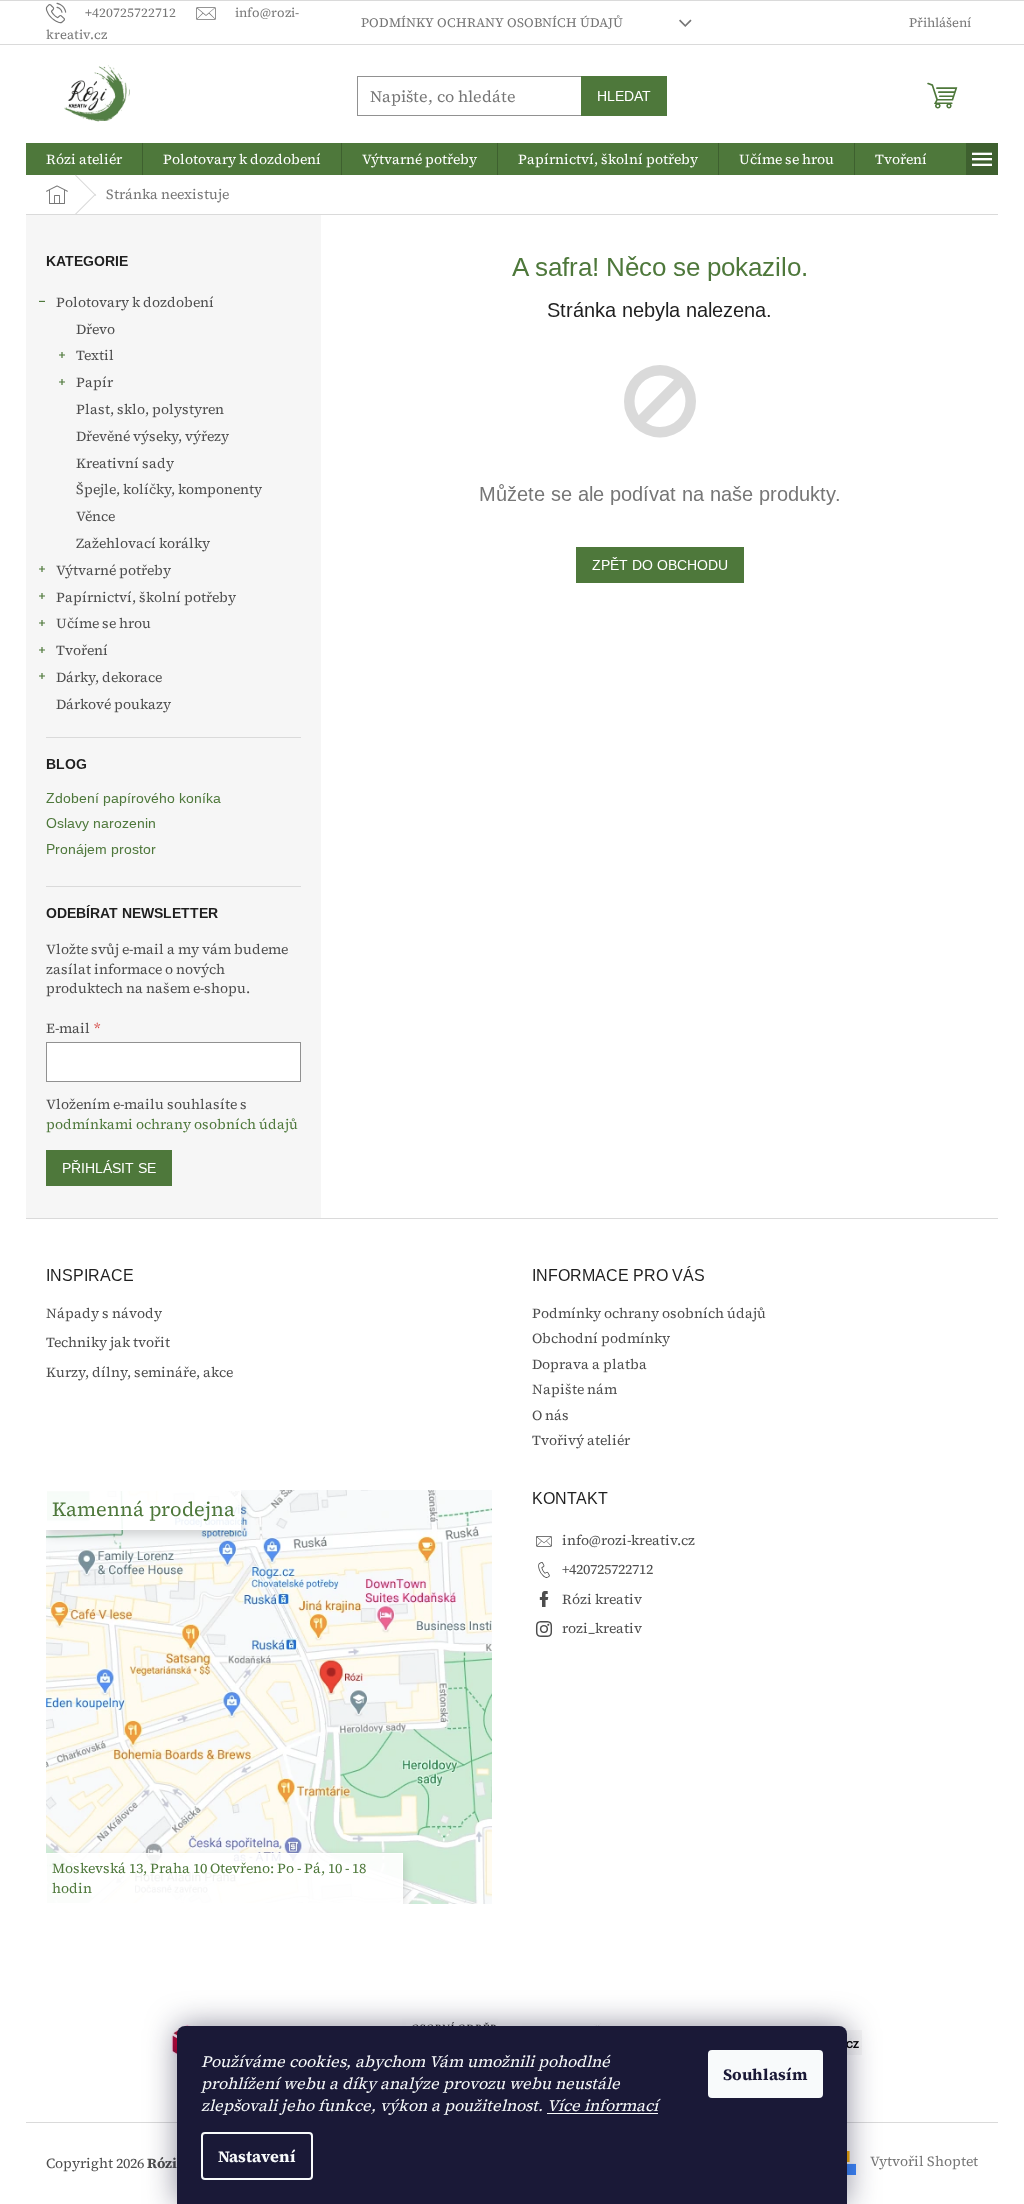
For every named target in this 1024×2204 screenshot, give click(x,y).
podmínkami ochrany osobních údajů (172, 1124)
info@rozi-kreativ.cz (628, 1540)
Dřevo (95, 329)
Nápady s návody (104, 1313)
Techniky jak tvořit (108, 1342)
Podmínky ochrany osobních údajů (492, 22)
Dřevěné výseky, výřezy (152, 436)
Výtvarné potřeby (113, 570)
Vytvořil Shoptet (924, 2162)
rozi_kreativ (602, 1628)
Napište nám (574, 1389)
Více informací (602, 2105)
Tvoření (82, 650)
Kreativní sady (125, 463)
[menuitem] (84, 159)
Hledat (624, 96)
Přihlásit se (109, 1168)
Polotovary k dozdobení (135, 302)
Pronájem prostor (101, 849)
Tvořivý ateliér (581, 1440)
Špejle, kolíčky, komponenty (169, 489)
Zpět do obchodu (660, 565)
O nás (550, 1415)
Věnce (95, 516)
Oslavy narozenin (101, 823)
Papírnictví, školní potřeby (146, 597)
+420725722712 (607, 1569)
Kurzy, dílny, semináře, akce (139, 1372)
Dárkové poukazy (113, 704)
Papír (94, 382)
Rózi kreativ (602, 1599)
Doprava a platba (589, 1364)
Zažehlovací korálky (143, 543)
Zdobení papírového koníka (133, 798)
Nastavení (257, 2156)
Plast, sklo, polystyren (150, 409)
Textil (95, 355)
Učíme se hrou (103, 623)
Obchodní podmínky (601, 1338)
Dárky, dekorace (109, 677)
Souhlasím (765, 2074)
